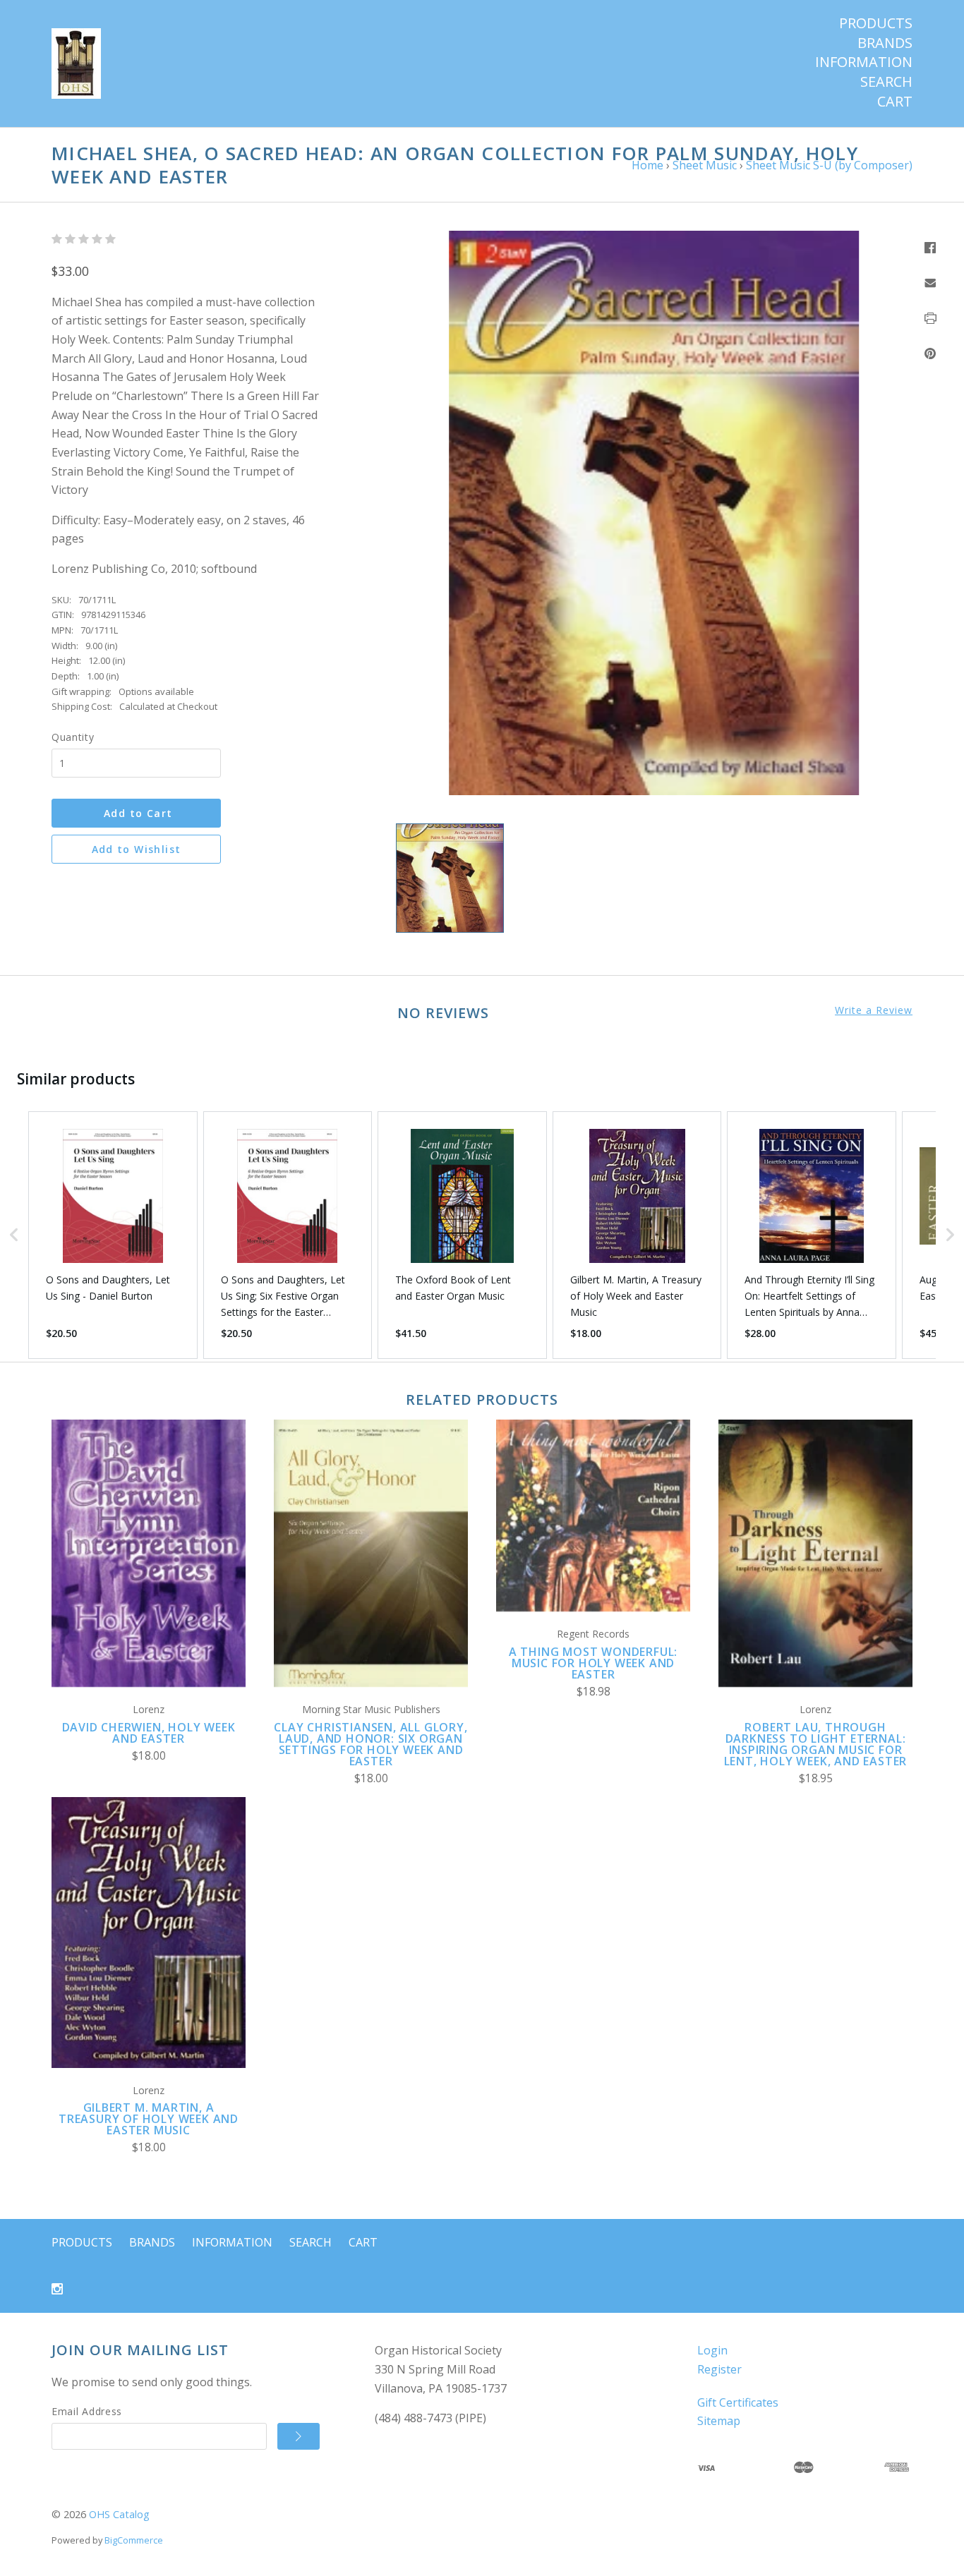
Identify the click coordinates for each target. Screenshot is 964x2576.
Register (719, 2369)
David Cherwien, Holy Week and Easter (149, 1733)
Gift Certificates (738, 2402)
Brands (885, 43)
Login (712, 2350)
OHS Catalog (119, 2514)
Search (886, 82)
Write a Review (874, 1010)
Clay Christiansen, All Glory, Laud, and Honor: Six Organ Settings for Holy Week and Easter (370, 1744)
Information (864, 62)
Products (876, 23)
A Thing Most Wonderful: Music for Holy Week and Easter (593, 1663)
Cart (895, 102)
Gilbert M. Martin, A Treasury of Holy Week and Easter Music (149, 2119)
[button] (14, 1235)
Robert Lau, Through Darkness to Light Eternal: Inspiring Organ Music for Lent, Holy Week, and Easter (816, 1744)
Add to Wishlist (137, 849)
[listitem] (113, 1235)
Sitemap (719, 2421)
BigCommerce (134, 2540)
